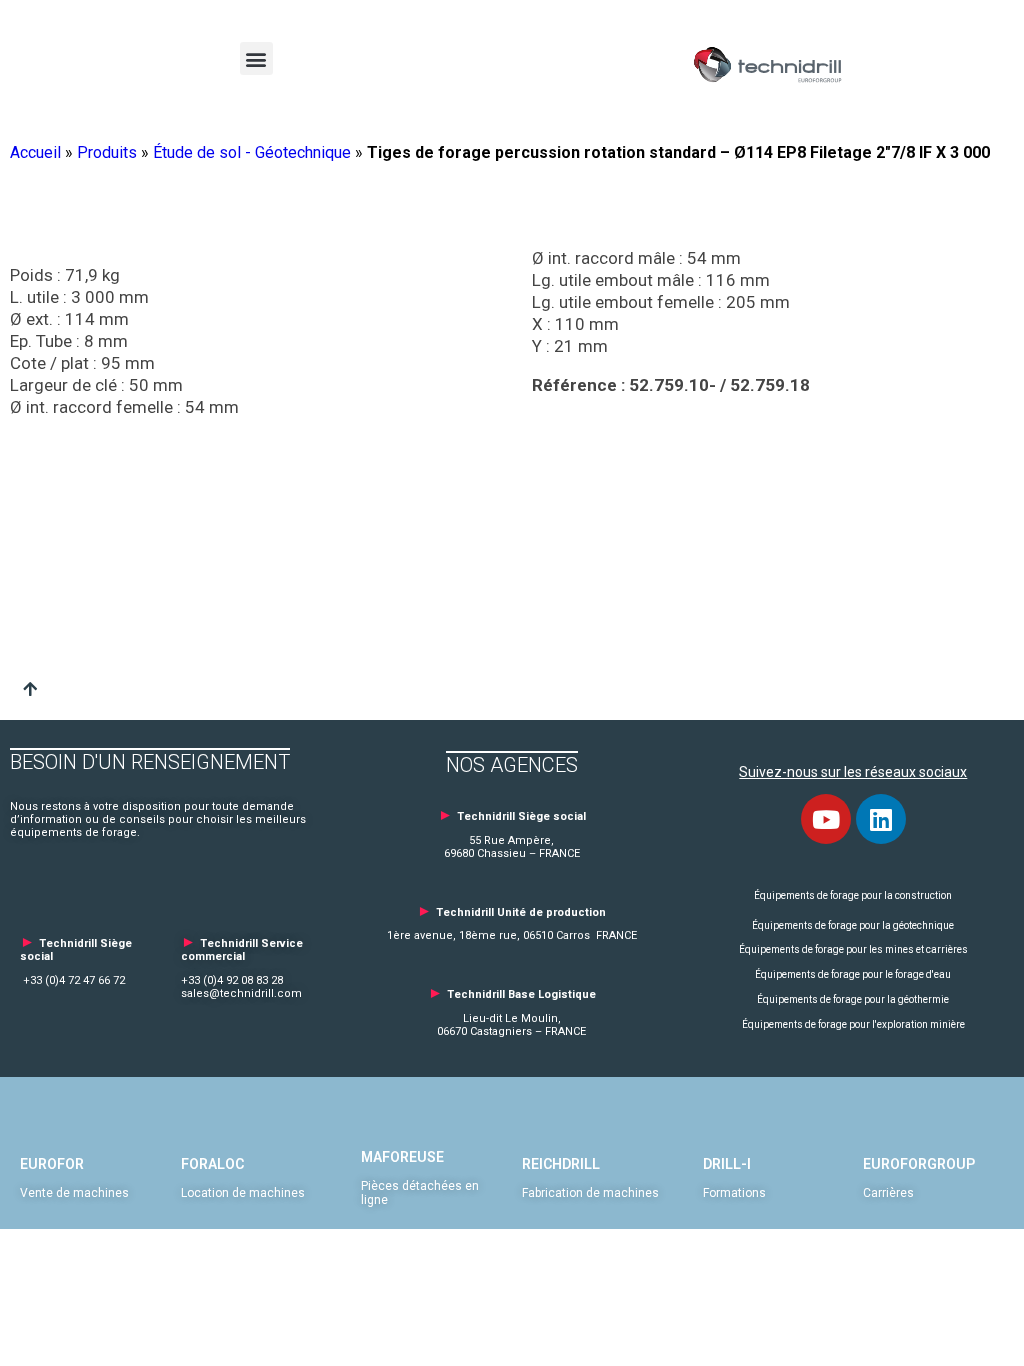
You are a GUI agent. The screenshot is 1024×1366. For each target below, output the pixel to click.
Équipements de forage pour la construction (853, 895)
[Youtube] (826, 819)
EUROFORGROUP (919, 1164)
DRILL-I (727, 1164)
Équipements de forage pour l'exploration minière (853, 1024)
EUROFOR (52, 1164)
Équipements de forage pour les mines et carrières (853, 949)
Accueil (35, 152)
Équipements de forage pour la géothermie (853, 999)
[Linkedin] (881, 819)
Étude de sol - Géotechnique (252, 152)
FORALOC (212, 1164)
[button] (256, 58)
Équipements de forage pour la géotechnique (853, 925)
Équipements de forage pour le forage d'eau (853, 974)
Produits (107, 152)
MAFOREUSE (402, 1157)
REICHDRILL (561, 1164)
